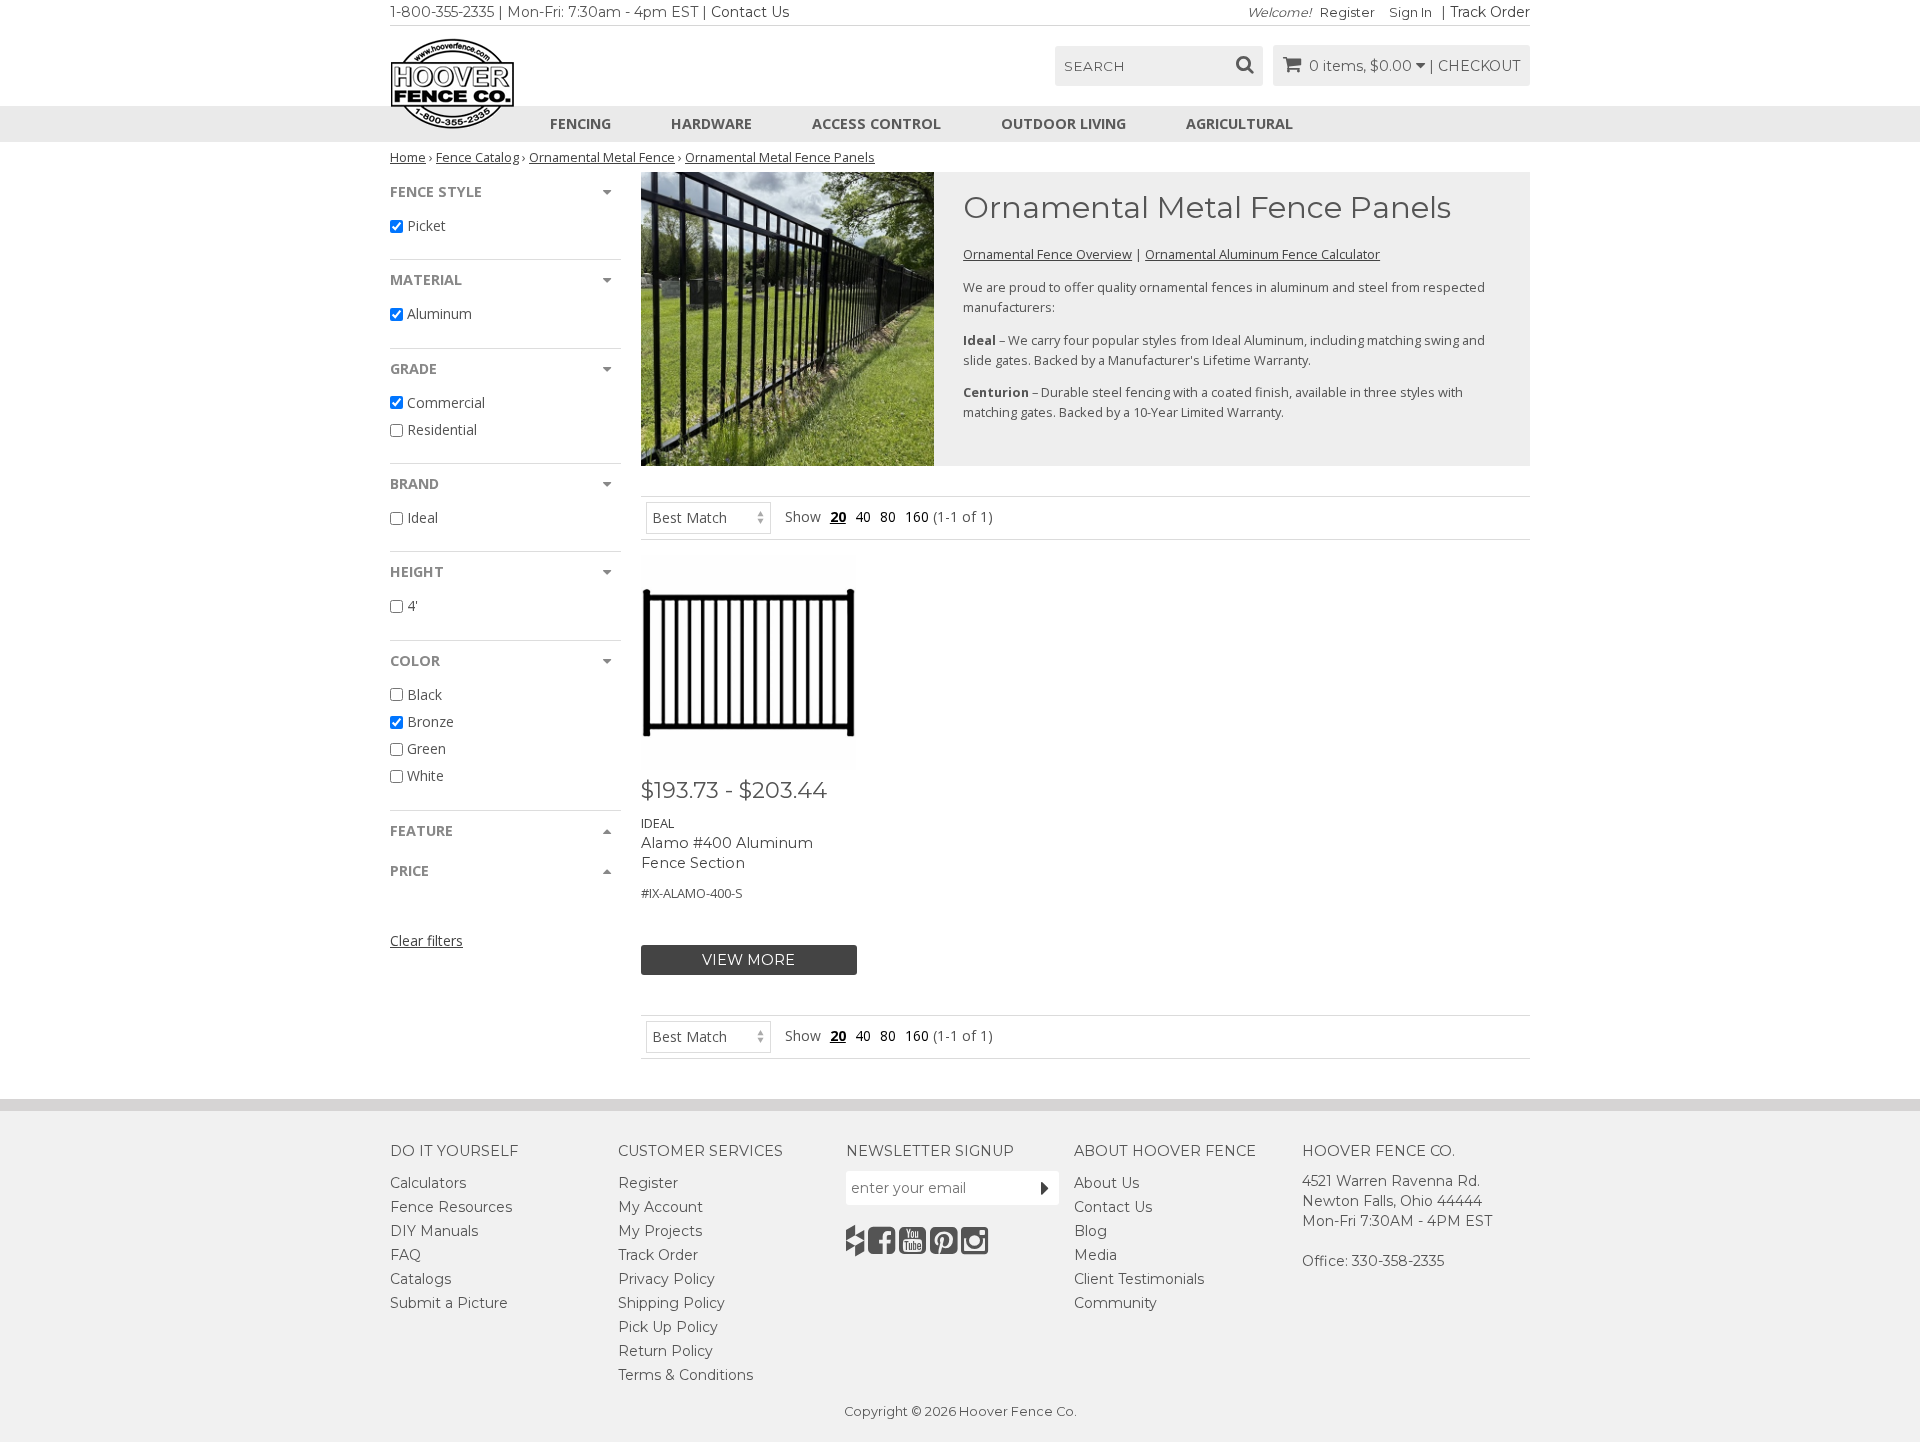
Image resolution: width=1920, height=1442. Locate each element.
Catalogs (420, 1279)
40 (863, 516)
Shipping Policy (671, 1303)
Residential (442, 429)
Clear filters (426, 940)
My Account (660, 1207)
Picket (426, 225)
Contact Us (750, 12)
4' (412, 606)
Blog (1090, 1231)
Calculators (428, 1183)
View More (748, 960)
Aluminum (439, 314)
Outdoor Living (1063, 123)
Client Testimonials (1139, 1279)
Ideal (422, 517)
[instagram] (974, 1240)
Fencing (580, 123)
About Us (1106, 1183)
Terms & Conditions (685, 1375)
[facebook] (881, 1240)
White (425, 776)
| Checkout (1474, 66)
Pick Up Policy (668, 1327)
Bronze (430, 721)
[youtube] (912, 1240)
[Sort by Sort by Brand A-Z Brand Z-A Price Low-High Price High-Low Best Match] (708, 516)
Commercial (446, 402)
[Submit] (1045, 1188)
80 (888, 516)
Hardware (711, 123)
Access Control (876, 123)
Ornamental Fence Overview (1047, 254)
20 (838, 516)
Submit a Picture (449, 1303)
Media (1095, 1255)
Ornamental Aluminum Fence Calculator (1262, 254)
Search (1094, 66)
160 (917, 516)
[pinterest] (943, 1240)
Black (424, 694)
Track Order (1490, 12)
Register (1347, 12)
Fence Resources (451, 1207)
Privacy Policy (666, 1279)
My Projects (660, 1231)
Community (1115, 1303)
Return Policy (665, 1351)
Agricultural (1239, 123)
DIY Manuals (434, 1231)
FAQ (405, 1255)
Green (426, 748)
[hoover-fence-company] (855, 1240)
